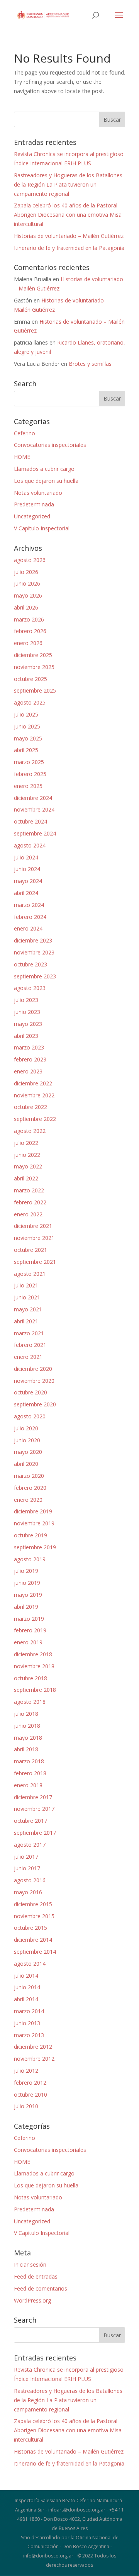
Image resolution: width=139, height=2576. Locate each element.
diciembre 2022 (33, 1083)
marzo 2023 (29, 1047)
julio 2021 (26, 1285)
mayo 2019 (28, 1595)
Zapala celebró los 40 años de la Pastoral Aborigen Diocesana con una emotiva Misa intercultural (68, 215)
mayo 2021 (28, 1309)
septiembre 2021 (35, 1262)
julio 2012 (26, 2071)
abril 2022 (26, 1178)
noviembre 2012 (34, 2059)
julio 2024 (26, 857)
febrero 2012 (30, 2083)
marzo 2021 (29, 1333)
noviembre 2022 (34, 1095)
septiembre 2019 (35, 1547)
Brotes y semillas (90, 364)
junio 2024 (27, 869)
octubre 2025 (31, 679)
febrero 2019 (30, 1630)
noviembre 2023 (34, 952)
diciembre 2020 (33, 1369)
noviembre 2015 (34, 1916)
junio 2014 (27, 1987)
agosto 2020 (30, 1416)
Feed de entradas (36, 2276)
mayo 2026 (28, 595)
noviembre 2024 (34, 809)
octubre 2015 (31, 1928)
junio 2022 (27, 1155)
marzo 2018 (29, 1761)
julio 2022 (26, 1143)
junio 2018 (27, 1726)
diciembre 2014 (33, 1940)
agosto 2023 (30, 988)
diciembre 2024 (33, 798)
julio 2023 (26, 1000)
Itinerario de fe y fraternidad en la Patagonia (69, 248)
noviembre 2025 (34, 667)
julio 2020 (26, 1428)
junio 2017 (27, 1868)
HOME (22, 457)
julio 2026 (26, 572)
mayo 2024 (28, 881)
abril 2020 (26, 1464)
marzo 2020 (29, 1476)
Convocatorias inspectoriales (50, 445)
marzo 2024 (29, 905)
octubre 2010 (31, 2095)
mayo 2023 (28, 1024)
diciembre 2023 (33, 940)
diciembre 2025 (33, 655)
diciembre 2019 (33, 1511)
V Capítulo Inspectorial (42, 528)
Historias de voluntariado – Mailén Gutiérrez (69, 236)
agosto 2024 (30, 845)
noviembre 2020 (34, 1381)
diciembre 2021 (33, 1226)
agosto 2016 (30, 1880)
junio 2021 (27, 1297)
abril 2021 (26, 1321)
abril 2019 (26, 1607)
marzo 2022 (29, 1190)
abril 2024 (26, 893)
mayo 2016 (28, 1892)
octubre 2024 (31, 821)
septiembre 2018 (35, 1690)
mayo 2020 (28, 1452)
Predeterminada (34, 504)
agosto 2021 (30, 1274)
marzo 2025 (29, 762)
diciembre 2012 (33, 2047)
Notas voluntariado (38, 493)
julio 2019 (26, 1571)
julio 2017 (26, 1857)
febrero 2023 (30, 1059)
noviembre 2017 (34, 1809)
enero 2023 (28, 1071)
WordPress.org (32, 2300)
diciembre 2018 (33, 1654)
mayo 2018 (28, 1738)
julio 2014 (26, 1976)
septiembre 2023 (35, 976)
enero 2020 (28, 1500)
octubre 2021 (31, 1250)
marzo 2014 (29, 2011)
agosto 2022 (30, 1131)
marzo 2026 (29, 619)
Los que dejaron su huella (46, 481)
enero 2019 (28, 1642)
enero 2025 (28, 786)
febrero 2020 (30, 1488)
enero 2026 (28, 643)
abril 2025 (26, 750)
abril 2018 (26, 1749)
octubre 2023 (31, 964)
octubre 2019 (31, 1535)
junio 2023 (27, 1012)
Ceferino (25, 433)
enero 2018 (28, 1785)
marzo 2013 (29, 2035)
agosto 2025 (30, 702)
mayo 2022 (28, 1166)
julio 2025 (26, 714)
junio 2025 (27, 726)
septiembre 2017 (35, 1833)
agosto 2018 (30, 1702)
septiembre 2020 (35, 1404)
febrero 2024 (30, 917)
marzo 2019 (29, 1619)
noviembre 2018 (34, 1666)
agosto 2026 (30, 560)
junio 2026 (27, 583)
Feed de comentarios (41, 2288)
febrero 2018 (30, 1773)
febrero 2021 (30, 1345)
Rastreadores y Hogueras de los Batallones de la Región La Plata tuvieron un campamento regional (68, 184)
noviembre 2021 (34, 1238)
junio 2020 (27, 1440)
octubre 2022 (31, 1107)
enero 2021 (28, 1357)
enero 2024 (28, 928)
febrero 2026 (30, 631)
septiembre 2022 (35, 1119)
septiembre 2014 (35, 1952)
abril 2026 (26, 607)
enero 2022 (28, 1214)
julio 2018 (26, 1714)
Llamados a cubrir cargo (44, 469)
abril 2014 (26, 1999)
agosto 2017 (30, 1845)
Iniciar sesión (30, 2264)
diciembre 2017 (33, 1797)
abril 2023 (26, 1036)
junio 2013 (27, 2023)
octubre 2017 (31, 1821)
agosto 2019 (30, 1559)
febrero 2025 (30, 774)
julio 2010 (26, 2106)
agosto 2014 (30, 1964)
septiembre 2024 (35, 833)
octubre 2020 (31, 1392)
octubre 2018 (31, 1678)
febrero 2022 (30, 1202)
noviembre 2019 (34, 1523)
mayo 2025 (28, 738)
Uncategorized (32, 516)
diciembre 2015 (33, 1904)
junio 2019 (27, 1583)
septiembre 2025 (35, 690)
